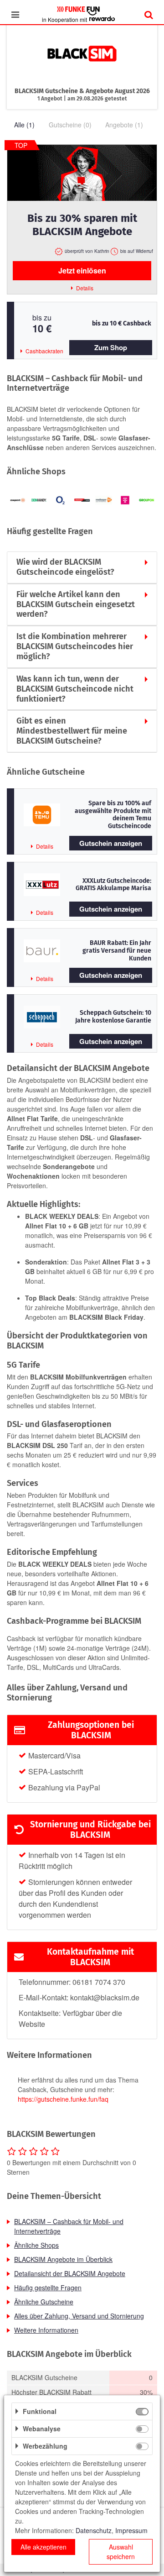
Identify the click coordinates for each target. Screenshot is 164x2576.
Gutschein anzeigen (111, 843)
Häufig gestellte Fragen (48, 2287)
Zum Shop (111, 347)
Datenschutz (94, 2530)
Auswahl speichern (121, 2552)
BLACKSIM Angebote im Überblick (63, 2259)
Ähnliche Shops (36, 2245)
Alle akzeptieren (44, 2547)
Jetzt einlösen (82, 270)
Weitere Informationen (46, 2330)
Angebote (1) (124, 125)
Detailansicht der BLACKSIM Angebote (70, 2273)
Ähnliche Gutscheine (44, 2302)
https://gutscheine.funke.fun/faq (63, 2099)
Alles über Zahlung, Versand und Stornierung (79, 2316)
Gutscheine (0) (70, 125)
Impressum (131, 2530)
